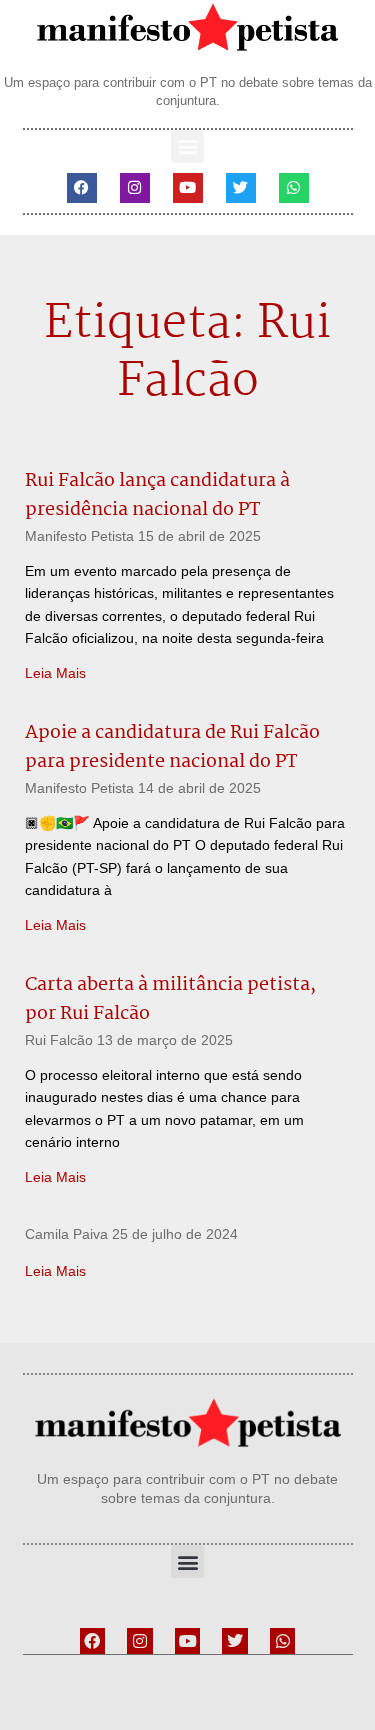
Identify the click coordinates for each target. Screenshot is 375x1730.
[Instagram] (135, 188)
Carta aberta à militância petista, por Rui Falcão (170, 999)
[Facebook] (82, 188)
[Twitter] (241, 188)
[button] (187, 146)
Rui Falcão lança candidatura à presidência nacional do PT (157, 495)
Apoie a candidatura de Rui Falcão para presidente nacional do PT (172, 747)
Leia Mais (55, 673)
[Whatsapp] (294, 188)
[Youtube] (188, 188)
